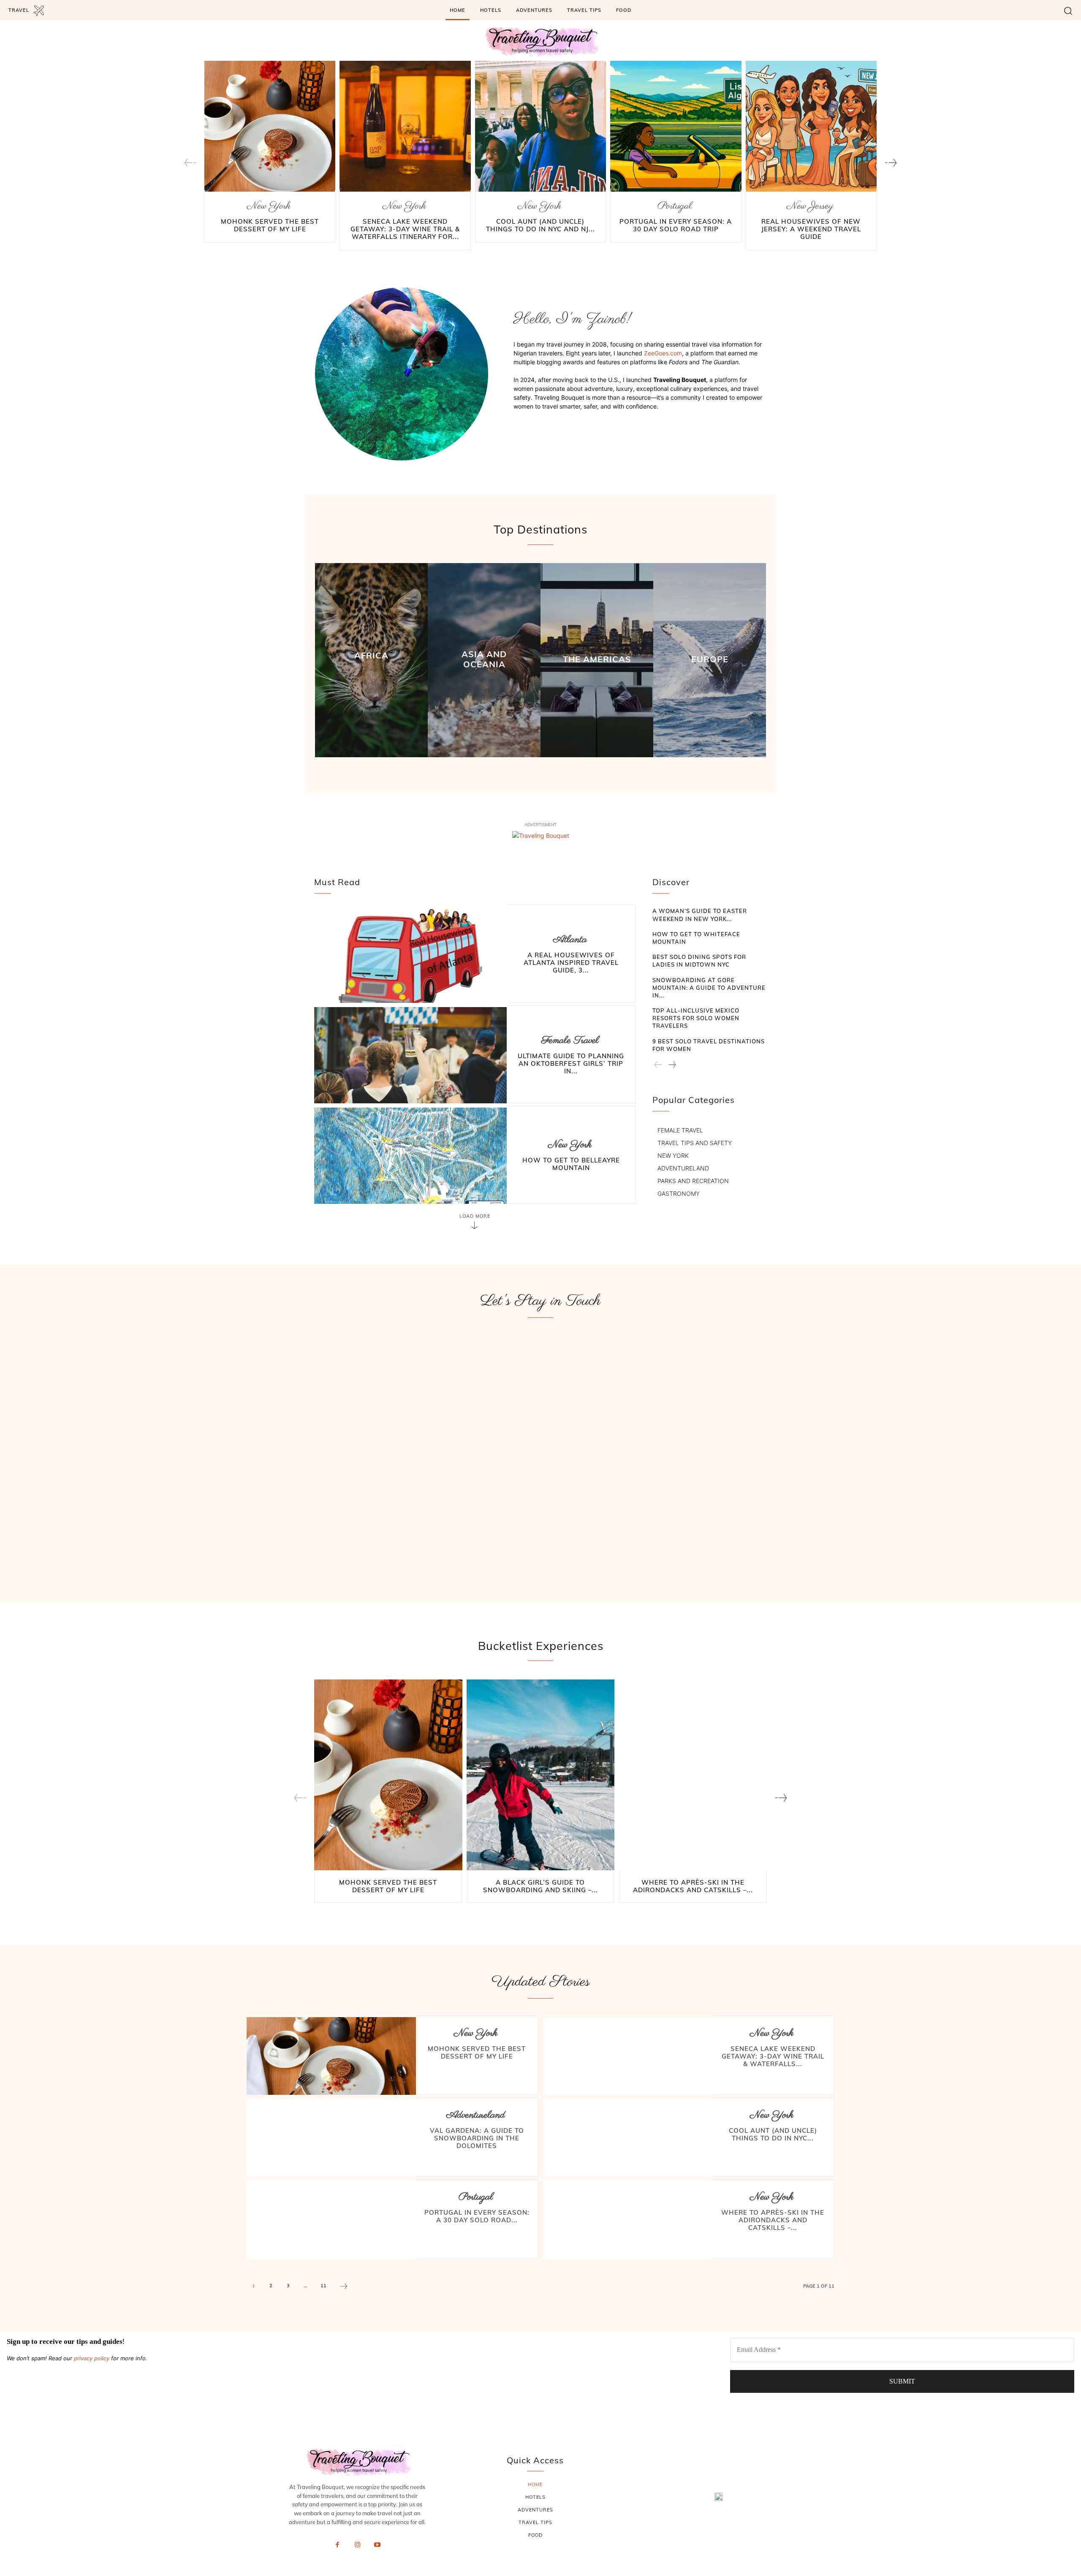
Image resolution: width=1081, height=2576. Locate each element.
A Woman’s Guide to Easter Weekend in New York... (700, 915)
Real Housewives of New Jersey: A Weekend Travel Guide (811, 229)
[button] (1068, 10)
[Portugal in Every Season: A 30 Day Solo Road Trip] (676, 126)
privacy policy (92, 2358)
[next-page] (891, 163)
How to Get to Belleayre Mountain (571, 1164)
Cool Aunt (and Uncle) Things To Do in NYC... (773, 2134)
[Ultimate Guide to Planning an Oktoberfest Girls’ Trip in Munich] (410, 1055)
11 (323, 2286)
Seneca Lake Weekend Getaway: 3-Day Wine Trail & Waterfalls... (773, 2056)
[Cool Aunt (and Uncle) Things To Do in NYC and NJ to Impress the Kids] (540, 126)
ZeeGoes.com (663, 353)
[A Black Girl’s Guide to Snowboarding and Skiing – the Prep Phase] (541, 1776)
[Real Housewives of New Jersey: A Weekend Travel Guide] (811, 126)
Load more (475, 1216)
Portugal (675, 206)
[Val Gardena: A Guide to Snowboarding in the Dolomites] (331, 2138)
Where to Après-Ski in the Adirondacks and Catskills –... (693, 1886)
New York (269, 206)
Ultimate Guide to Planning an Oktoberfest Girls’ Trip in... (571, 1063)
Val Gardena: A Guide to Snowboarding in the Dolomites (477, 2138)
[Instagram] (357, 2545)
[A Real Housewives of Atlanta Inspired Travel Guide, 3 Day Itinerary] (410, 954)
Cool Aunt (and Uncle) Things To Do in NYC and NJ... (540, 225)
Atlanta (570, 940)
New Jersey (810, 206)
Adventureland (476, 2115)
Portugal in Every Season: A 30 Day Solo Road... (477, 2216)
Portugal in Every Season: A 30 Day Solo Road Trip (676, 225)
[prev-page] (190, 163)
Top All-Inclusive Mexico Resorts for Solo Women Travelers (696, 1018)
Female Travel (570, 1041)
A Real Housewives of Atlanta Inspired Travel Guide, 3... (571, 963)
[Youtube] (378, 2545)
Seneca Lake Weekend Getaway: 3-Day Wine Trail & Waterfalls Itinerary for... (405, 229)
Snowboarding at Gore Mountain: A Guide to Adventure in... (709, 988)
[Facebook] (337, 2545)
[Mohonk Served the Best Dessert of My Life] (270, 126)
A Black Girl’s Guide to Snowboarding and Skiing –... (540, 1886)
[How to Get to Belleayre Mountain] (410, 1156)
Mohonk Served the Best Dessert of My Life (270, 225)
